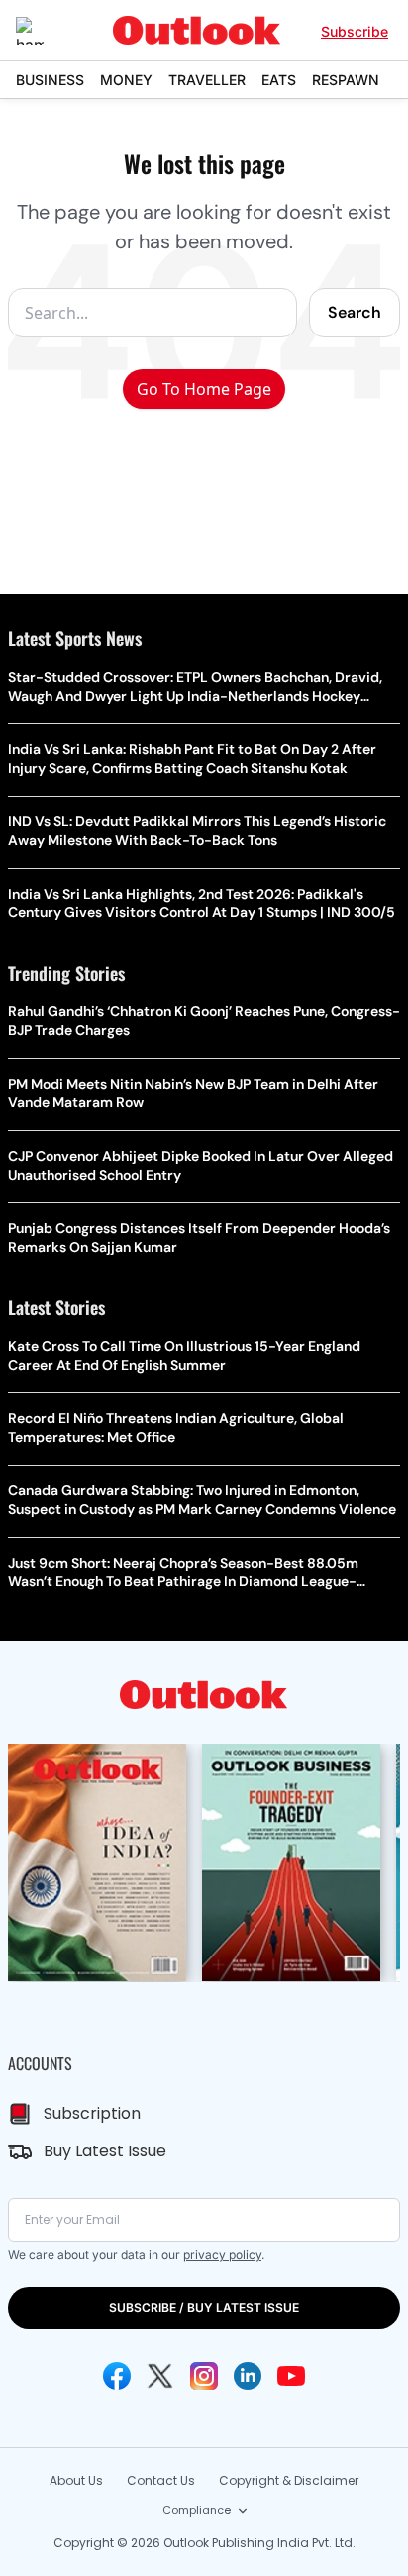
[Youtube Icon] (291, 2376)
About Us (76, 2481)
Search (355, 312)
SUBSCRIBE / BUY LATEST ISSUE (204, 2307)
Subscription (92, 2113)
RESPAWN (346, 80)
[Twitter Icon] (160, 2376)
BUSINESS (50, 80)
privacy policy (222, 2255)
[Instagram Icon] (204, 2376)
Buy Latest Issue (105, 2151)
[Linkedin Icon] (248, 2376)
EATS (279, 80)
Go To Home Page (204, 389)
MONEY (126, 80)
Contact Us (161, 2481)
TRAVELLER (207, 80)
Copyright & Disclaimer (289, 2481)
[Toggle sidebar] (45, 31)
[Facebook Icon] (117, 2376)
